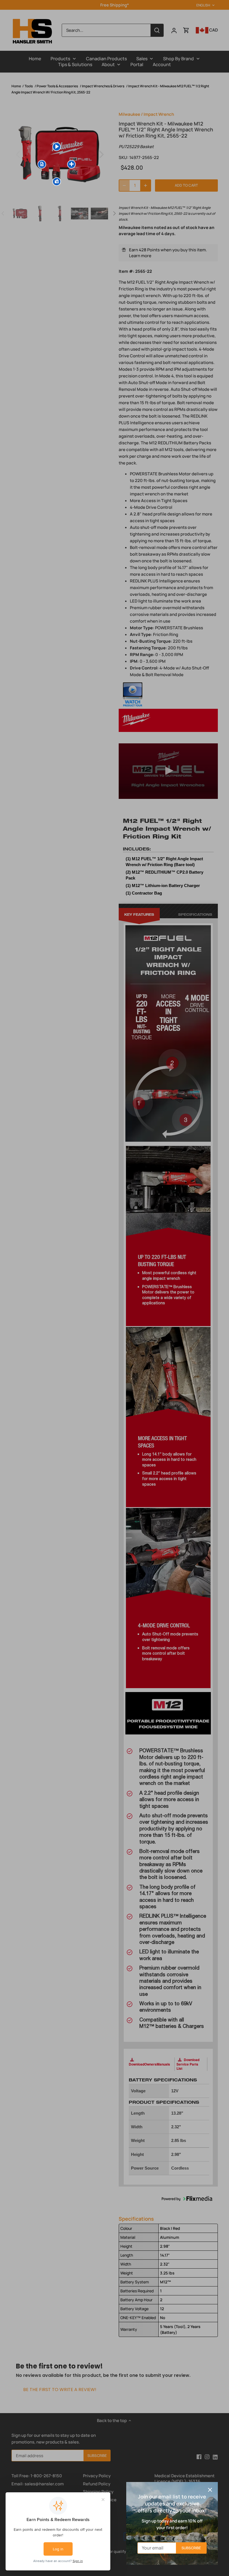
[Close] (210, 2490)
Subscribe (191, 2548)
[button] (42, 164)
